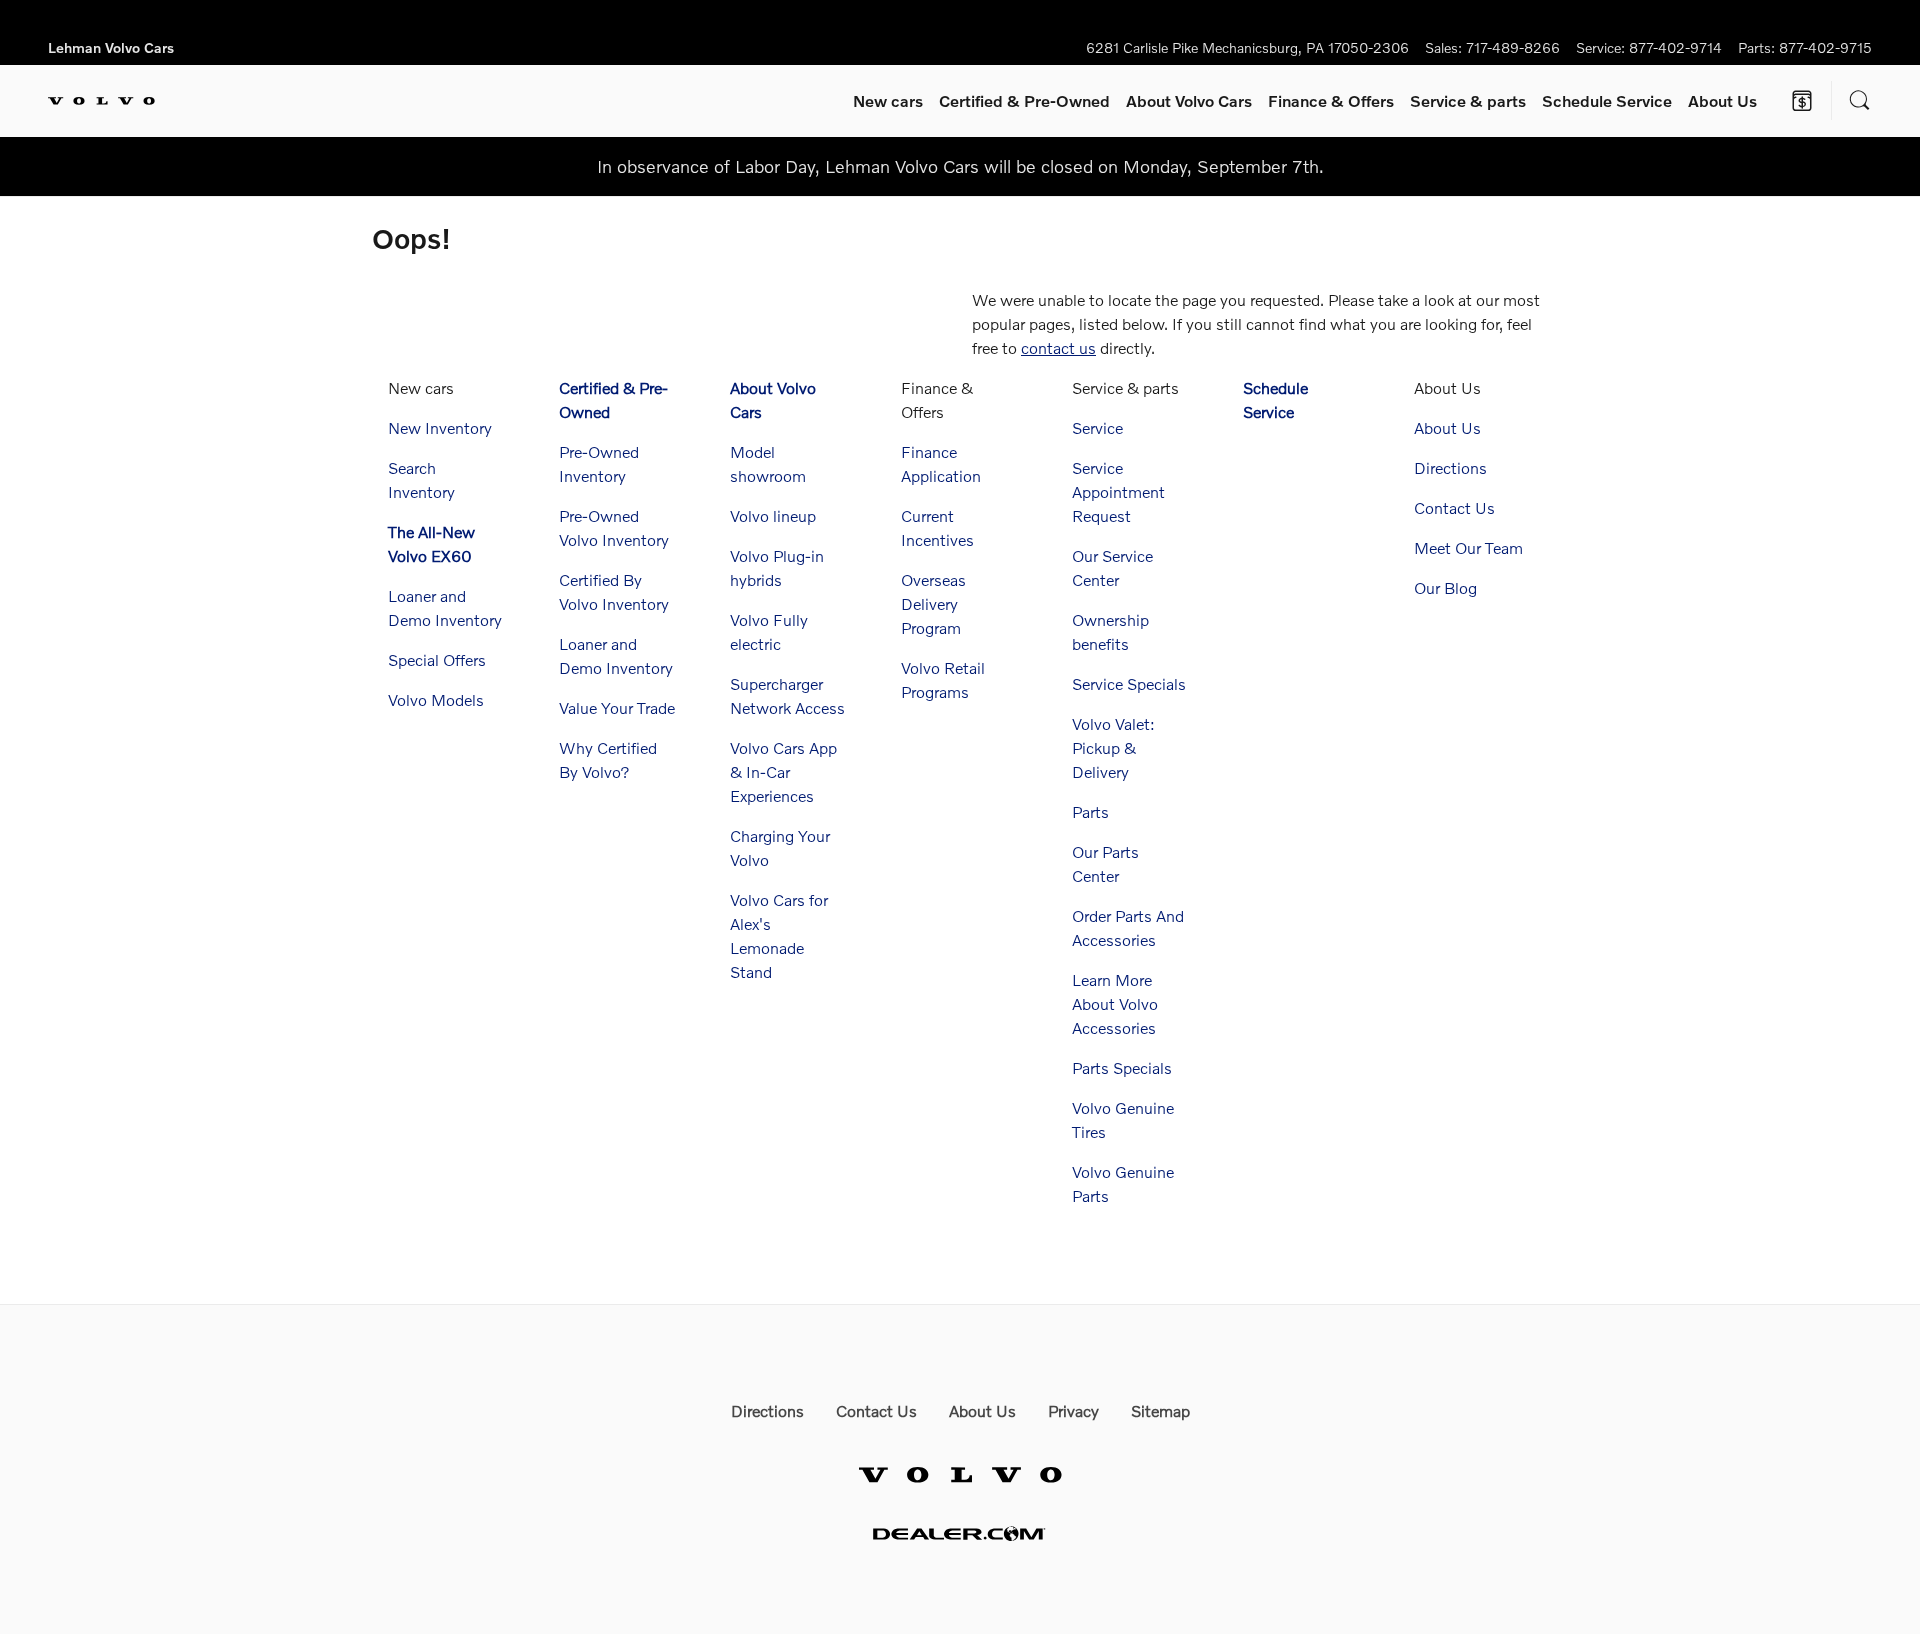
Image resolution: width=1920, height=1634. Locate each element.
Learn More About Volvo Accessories (1115, 1003)
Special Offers (437, 659)
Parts (1090, 811)
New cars (888, 100)
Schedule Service (1607, 100)
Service (1468, 100)
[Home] (101, 101)
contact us (1058, 347)
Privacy (1073, 1410)
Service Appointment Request (1118, 491)
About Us (1722, 100)
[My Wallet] (1802, 100)
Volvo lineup (773, 515)
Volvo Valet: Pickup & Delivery (1113, 747)
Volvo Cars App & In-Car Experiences (783, 771)
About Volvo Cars (1189, 100)
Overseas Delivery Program (933, 603)
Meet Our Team (1468, 547)
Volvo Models (436, 699)
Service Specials (1129, 683)
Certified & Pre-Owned (1024, 100)
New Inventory (440, 427)
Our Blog (1445, 587)
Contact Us (1454, 507)
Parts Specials (1122, 1067)
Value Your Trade (617, 707)
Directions (1450, 467)
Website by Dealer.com (960, 1533)
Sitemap (1160, 1410)
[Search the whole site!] (1860, 100)
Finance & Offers (1331, 100)
